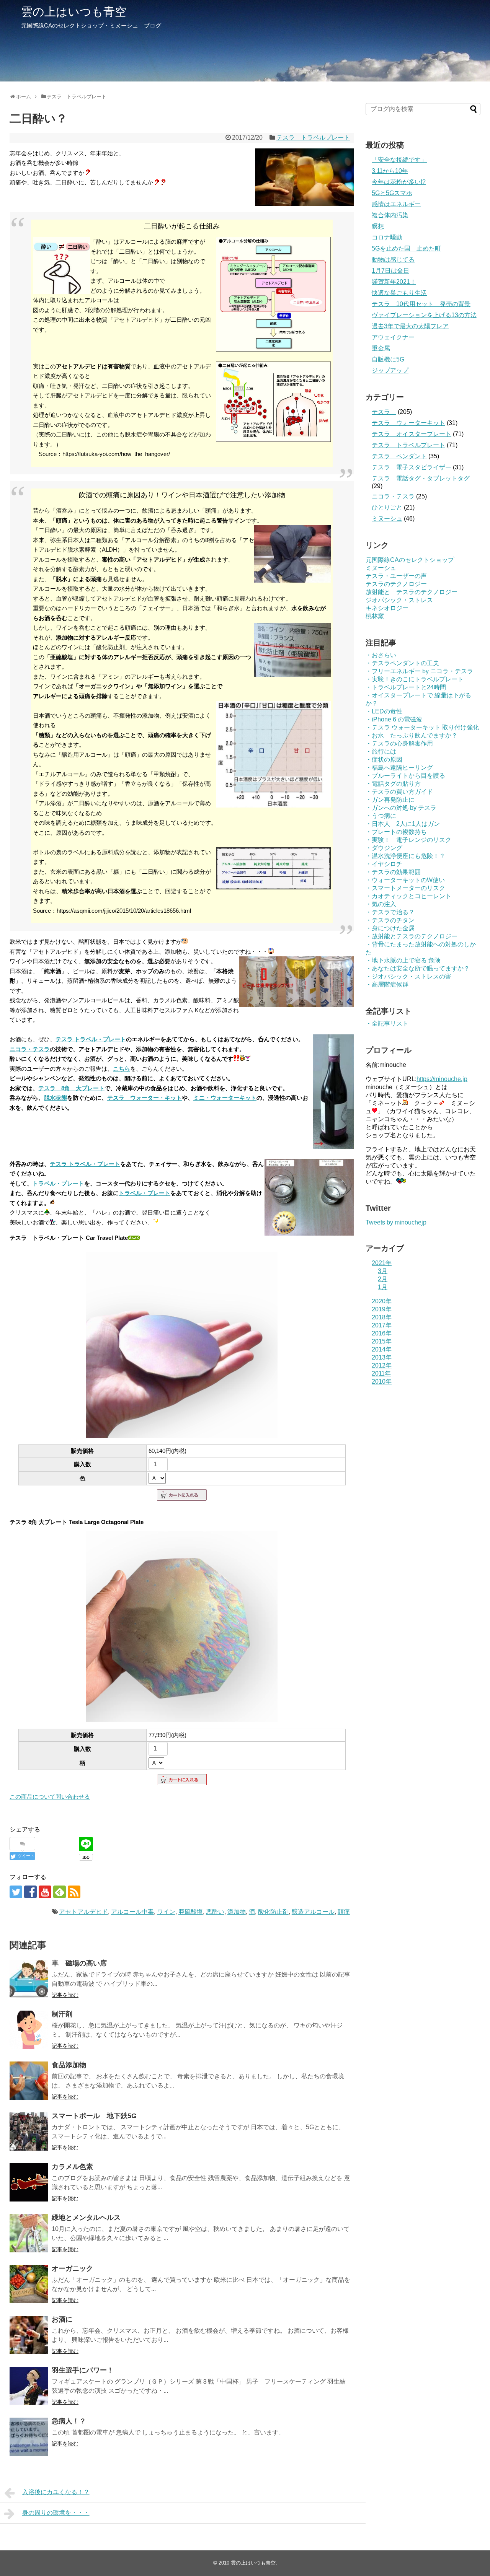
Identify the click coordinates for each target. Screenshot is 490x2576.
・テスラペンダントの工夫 (402, 663)
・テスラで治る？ (390, 912)
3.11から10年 (390, 171)
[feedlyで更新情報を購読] (60, 1892)
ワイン (166, 1912)
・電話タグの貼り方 (393, 784)
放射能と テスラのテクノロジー (412, 592)
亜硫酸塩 (191, 1912)
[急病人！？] (29, 2437)
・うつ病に (381, 816)
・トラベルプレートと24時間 (406, 687)
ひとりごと (387, 507)
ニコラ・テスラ (30, 1049)
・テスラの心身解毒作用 (399, 743)
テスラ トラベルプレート (313, 138)
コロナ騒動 (387, 237)
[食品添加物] (29, 2081)
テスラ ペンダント (399, 456)
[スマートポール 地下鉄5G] (29, 2131)
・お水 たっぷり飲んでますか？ (412, 735)
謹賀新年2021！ (394, 282)
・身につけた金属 (390, 928)
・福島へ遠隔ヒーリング (399, 768)
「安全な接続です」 (399, 160)
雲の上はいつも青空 (74, 12)
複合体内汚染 (390, 215)
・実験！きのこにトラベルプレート (415, 679)
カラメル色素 (72, 2167)
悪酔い (215, 1912)
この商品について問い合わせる (50, 1797)
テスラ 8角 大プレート (71, 1088)
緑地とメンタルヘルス (86, 2218)
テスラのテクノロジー (396, 584)
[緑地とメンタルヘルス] (29, 2233)
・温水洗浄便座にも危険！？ (405, 856)
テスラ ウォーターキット (408, 423)
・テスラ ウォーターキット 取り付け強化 (422, 727)
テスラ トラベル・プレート (91, 1039)
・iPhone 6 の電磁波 (394, 719)
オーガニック (72, 2268)
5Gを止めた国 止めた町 (406, 248)
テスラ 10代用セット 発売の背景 (421, 304)
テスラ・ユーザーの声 (396, 576)
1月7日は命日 (390, 271)
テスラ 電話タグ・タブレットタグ (421, 478)
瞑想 (378, 226)
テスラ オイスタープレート (412, 434)
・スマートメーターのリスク (405, 888)
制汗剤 (62, 2014)
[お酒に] (29, 2335)
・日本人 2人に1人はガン (403, 824)
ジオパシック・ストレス (399, 600)
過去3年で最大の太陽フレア (410, 326)
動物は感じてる (393, 260)
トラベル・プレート (58, 1183)
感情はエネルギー (396, 204)
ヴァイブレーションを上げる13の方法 (424, 315)
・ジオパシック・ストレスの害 (408, 976)
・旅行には (381, 751)
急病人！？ (69, 2421)
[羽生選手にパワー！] (29, 2386)
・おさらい (381, 655)
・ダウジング (384, 848)
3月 (383, 1271)
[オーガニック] (29, 2284)
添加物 (237, 1912)
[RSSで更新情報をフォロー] (74, 1892)
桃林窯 (375, 616)
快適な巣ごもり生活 (399, 293)
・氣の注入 (381, 904)
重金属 (381, 348)
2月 (383, 1279)
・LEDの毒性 (384, 711)
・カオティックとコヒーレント (408, 896)
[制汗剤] (29, 2030)
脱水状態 (56, 1098)
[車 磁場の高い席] (29, 1979)
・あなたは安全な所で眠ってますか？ (418, 968)
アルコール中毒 (132, 1912)
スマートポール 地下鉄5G (94, 2116)
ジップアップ (390, 370)
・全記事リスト (387, 1023)
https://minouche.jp (442, 1079)
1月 (383, 1287)
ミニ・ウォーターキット (225, 1098)
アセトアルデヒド (83, 1912)
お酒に (62, 2319)
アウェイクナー (393, 337)
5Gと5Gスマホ (392, 193)
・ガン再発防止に (390, 800)
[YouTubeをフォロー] (45, 1892)
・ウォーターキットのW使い (405, 880)
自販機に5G (388, 359)
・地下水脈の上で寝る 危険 (403, 960)
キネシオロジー (387, 608)
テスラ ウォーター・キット (145, 1098)
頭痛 (344, 1912)
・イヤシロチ (384, 864)
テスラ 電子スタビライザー (412, 467)
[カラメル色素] (29, 2182)
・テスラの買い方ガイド (399, 792)
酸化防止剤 (273, 1912)
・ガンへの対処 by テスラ (401, 808)
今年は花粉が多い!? (399, 182)
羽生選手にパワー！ (83, 2370)
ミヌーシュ (387, 519)
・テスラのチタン (390, 920)
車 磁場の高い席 (79, 1963)
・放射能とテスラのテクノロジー (412, 936)
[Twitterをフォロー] (16, 1892)
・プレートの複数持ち (396, 832)
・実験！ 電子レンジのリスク (408, 840)
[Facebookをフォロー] (30, 1892)
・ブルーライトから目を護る (405, 776)
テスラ (384, 412)
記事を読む (65, 1995)
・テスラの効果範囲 (393, 872)
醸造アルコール (313, 1912)
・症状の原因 (384, 760)
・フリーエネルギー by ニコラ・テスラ (419, 671)
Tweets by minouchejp (396, 1222)
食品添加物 (69, 2065)
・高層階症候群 (387, 984)
